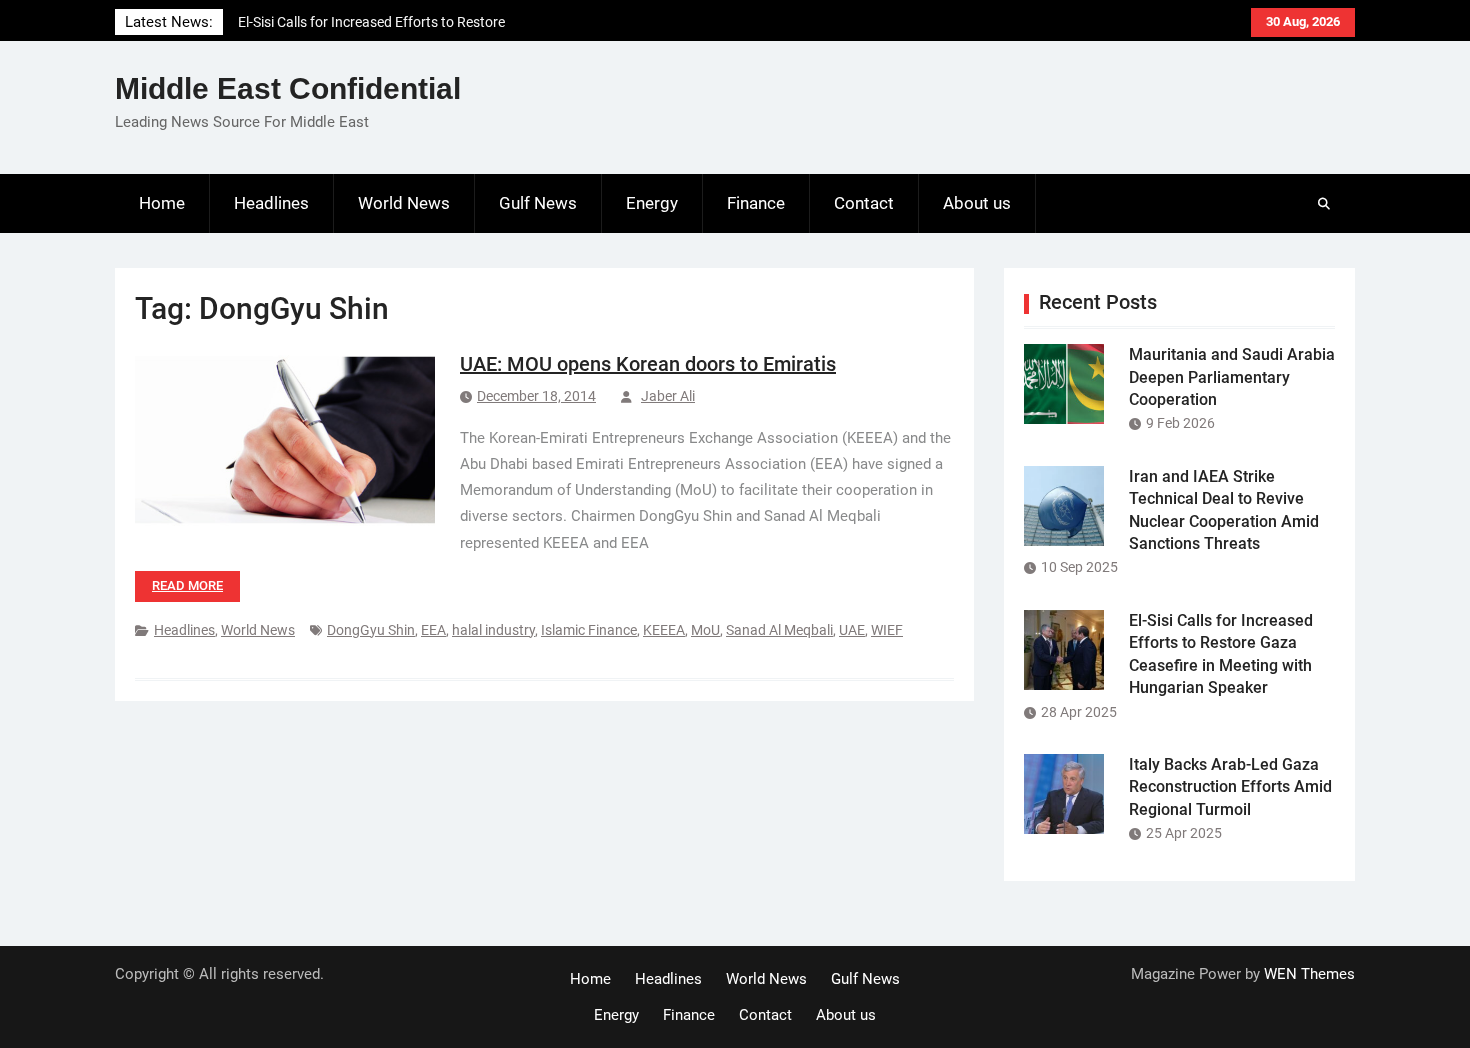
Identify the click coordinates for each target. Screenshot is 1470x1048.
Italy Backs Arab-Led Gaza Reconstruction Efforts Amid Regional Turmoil (1230, 787)
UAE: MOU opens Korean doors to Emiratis (648, 364)
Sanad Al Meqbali (779, 630)
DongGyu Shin (371, 630)
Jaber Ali (668, 396)
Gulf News (538, 203)
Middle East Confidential (288, 88)
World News (404, 203)
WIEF (887, 630)
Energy (652, 203)
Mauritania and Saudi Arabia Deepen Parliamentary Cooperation (1232, 377)
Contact (864, 203)
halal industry (493, 630)
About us (977, 203)
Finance (756, 203)
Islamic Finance (589, 630)
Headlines (271, 203)
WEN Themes (1309, 974)
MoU (705, 630)
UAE (852, 630)
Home (162, 203)
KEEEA (664, 630)
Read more (187, 585)
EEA (433, 630)
